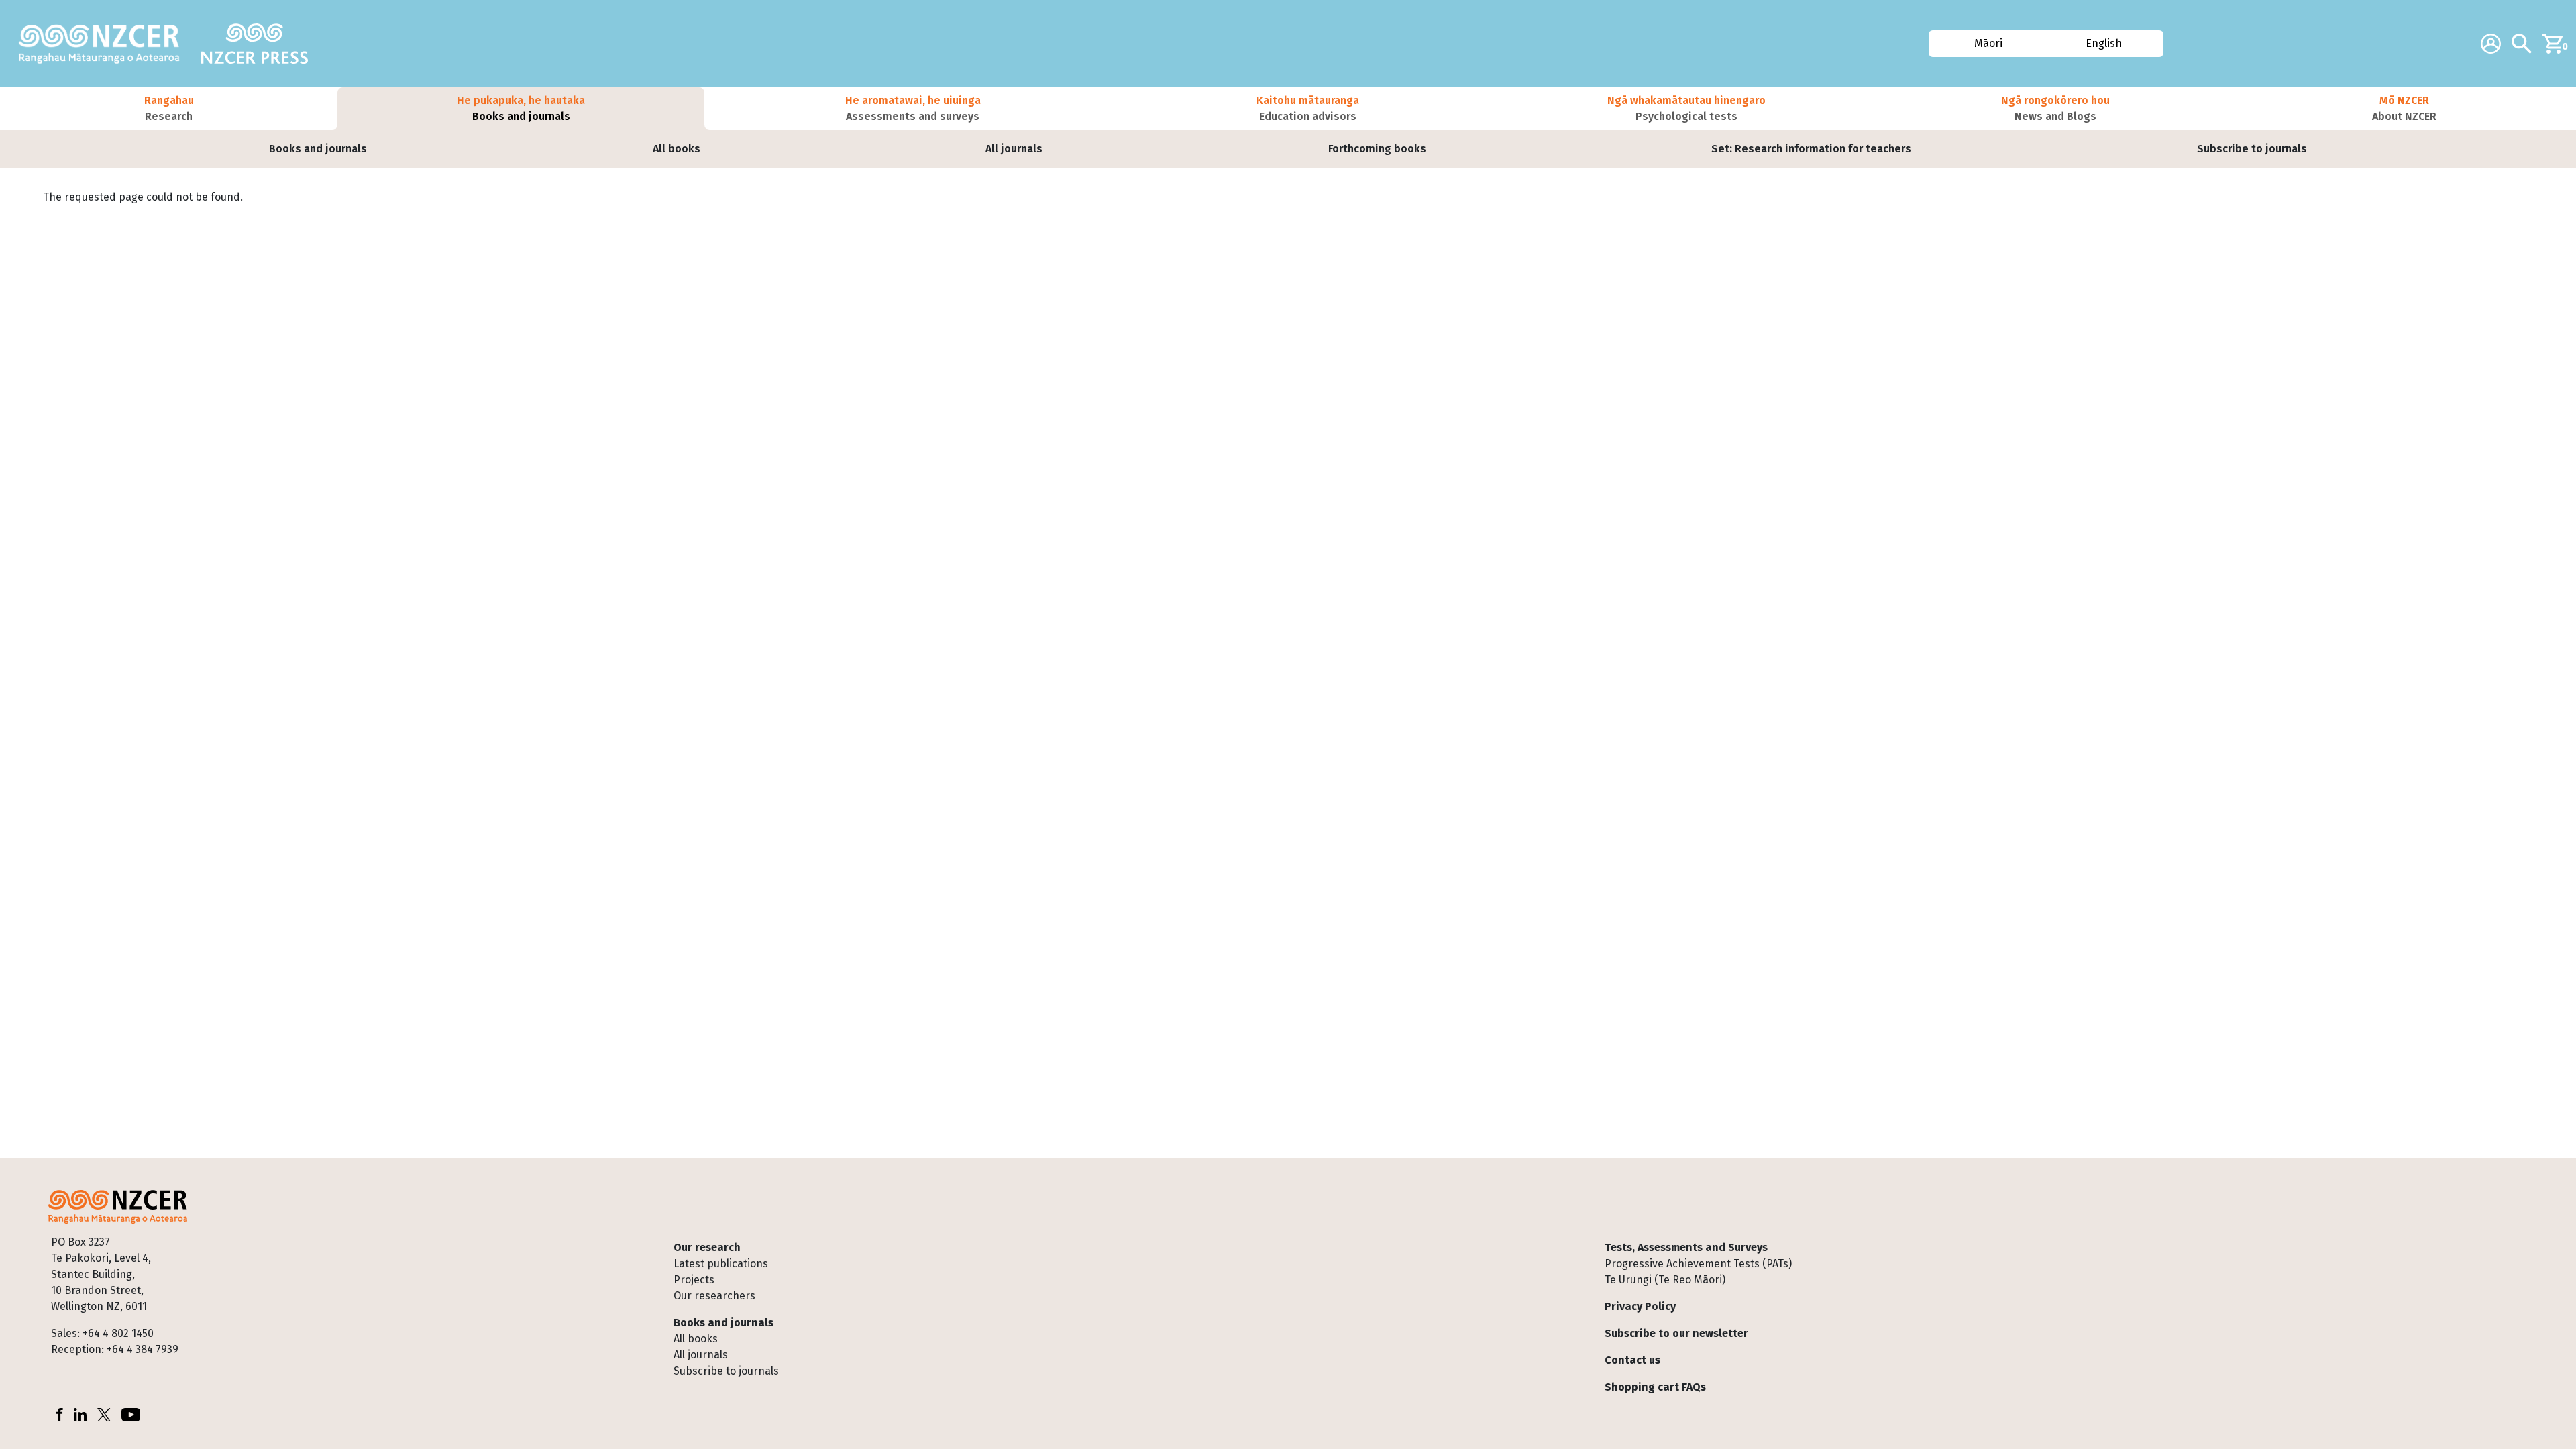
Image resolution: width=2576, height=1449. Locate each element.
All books (677, 149)
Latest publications (721, 1264)
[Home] (105, 44)
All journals (1014, 149)
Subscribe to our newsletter (1676, 1333)
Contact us (1632, 1360)
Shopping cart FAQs (1655, 1387)
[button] (169, 109)
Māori (1988, 43)
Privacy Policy (1640, 1306)
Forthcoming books (1377, 149)
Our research (707, 1247)
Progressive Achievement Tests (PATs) (1698, 1264)
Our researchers (714, 1296)
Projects (694, 1280)
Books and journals (318, 149)
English (2104, 43)
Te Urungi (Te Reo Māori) (1665, 1280)
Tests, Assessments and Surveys (1686, 1247)
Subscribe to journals (2252, 149)
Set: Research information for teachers (1811, 149)
